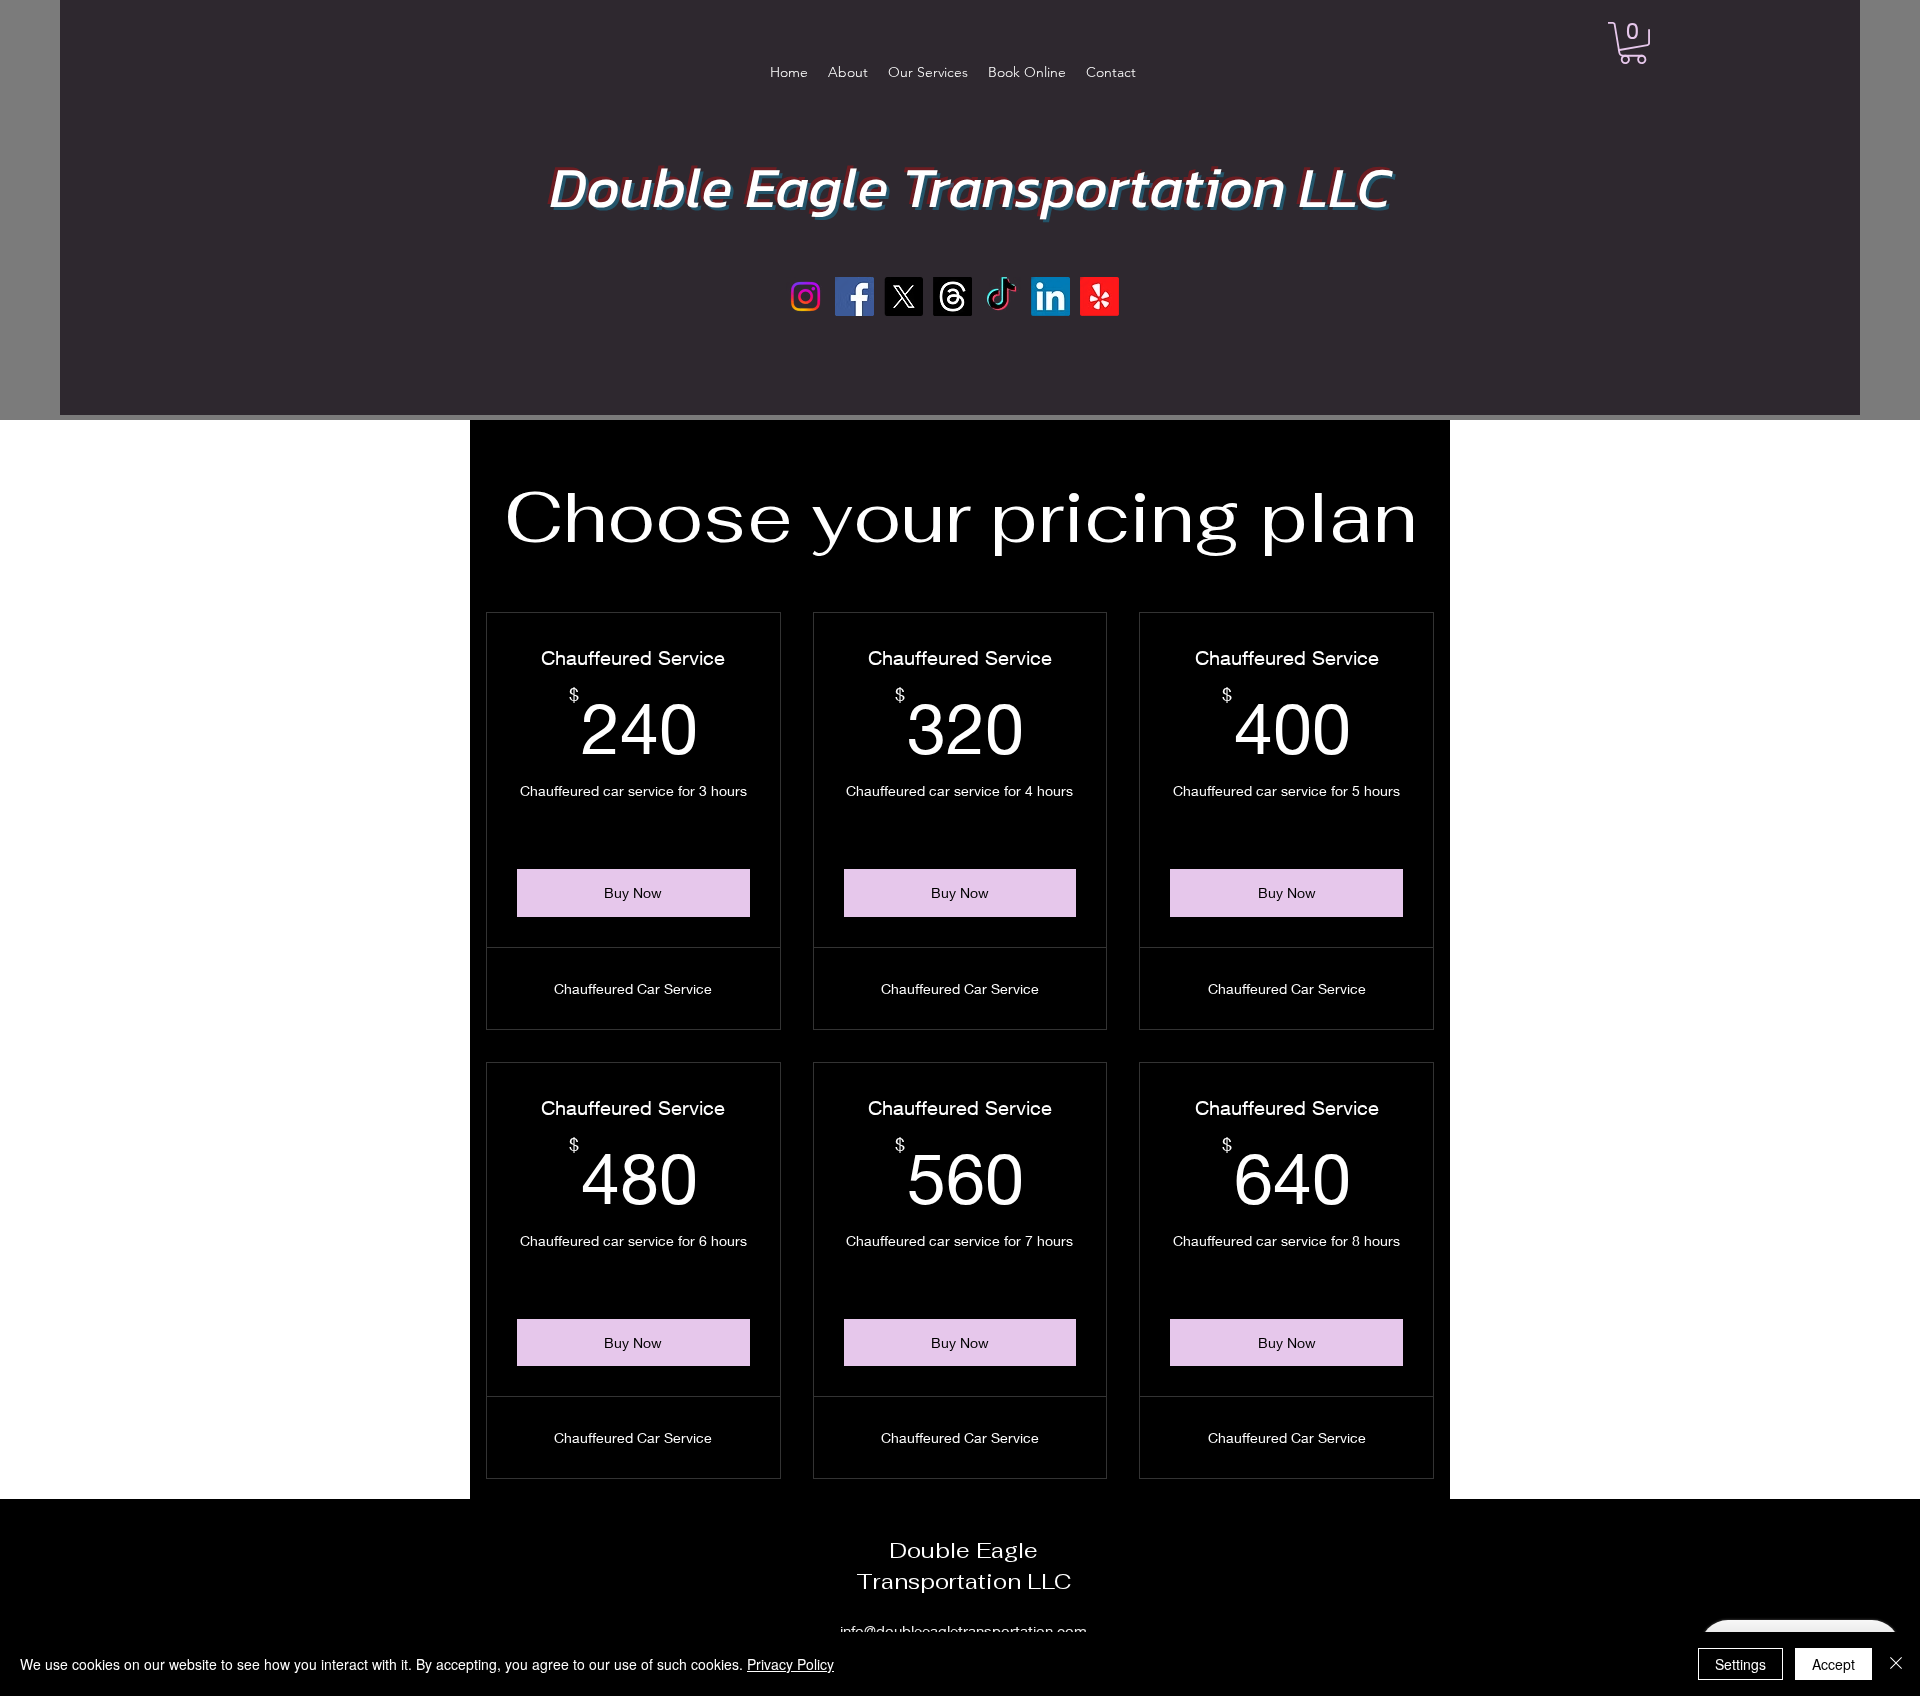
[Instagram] (805, 296)
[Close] (1896, 1664)
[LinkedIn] (1050, 296)
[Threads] (952, 296)
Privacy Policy (790, 1664)
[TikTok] (1001, 296)
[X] (903, 296)
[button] (1633, 43)
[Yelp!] (1099, 296)
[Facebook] (854, 296)
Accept (1833, 1664)
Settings (1740, 1664)
